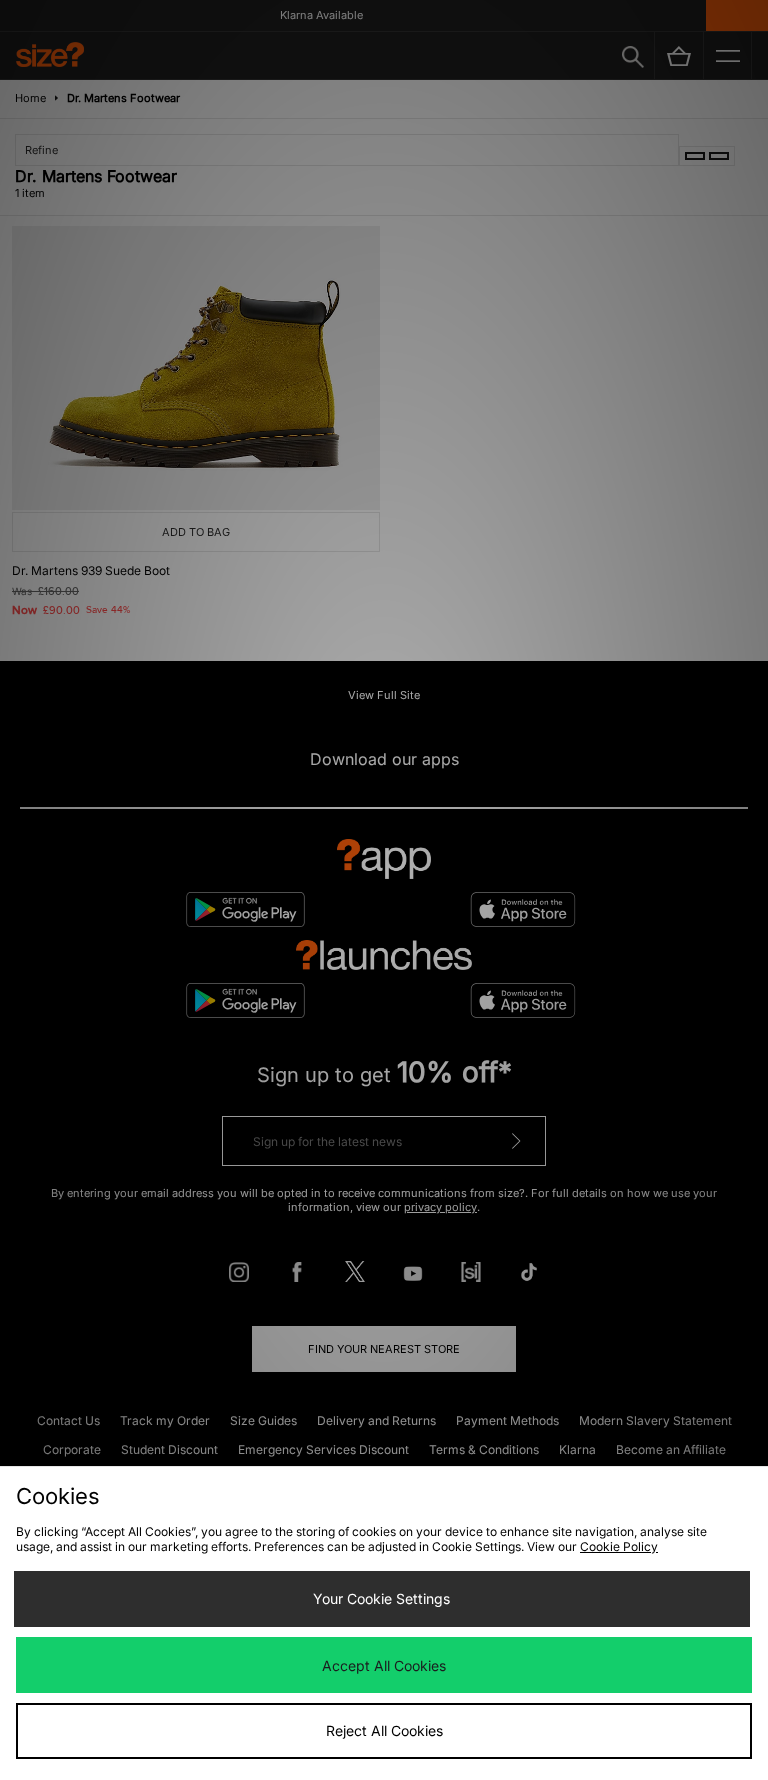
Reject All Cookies (384, 1730)
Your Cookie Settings (381, 1598)
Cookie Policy (619, 1546)
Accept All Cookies (384, 1665)
